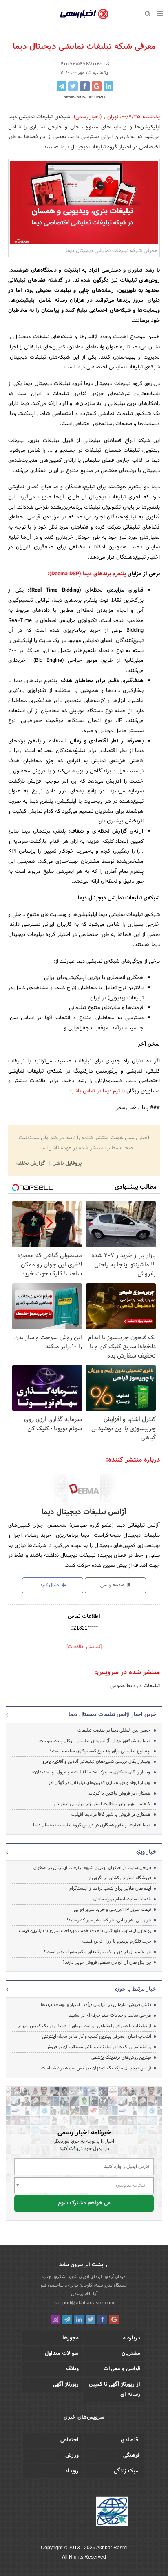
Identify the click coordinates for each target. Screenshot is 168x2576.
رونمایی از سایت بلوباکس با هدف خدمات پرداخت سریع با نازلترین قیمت (85, 1931)
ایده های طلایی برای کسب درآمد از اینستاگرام (110, 1888)
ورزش (72, 2456)
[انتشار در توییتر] (73, 86)
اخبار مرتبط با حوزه (136, 1989)
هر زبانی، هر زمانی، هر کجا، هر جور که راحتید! (109, 1920)
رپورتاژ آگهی (66, 2385)
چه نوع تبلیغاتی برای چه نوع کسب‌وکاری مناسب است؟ (100, 1751)
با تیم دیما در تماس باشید (97, 1091)
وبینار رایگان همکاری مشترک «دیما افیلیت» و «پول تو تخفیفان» (91, 1772)
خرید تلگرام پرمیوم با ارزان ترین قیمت (117, 1941)
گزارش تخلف (31, 1164)
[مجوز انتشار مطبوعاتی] (112, 2513)
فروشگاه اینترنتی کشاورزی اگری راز (120, 1878)
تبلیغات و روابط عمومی (135, 1686)
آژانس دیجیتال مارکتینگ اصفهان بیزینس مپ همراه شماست (96, 2068)
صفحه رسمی (113, 1585)
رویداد (72, 2471)
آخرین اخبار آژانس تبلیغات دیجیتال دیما (113, 1715)
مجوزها (71, 2338)
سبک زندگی (127, 2471)
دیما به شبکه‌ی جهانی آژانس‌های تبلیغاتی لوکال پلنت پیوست (95, 1741)
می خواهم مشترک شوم (84, 2203)
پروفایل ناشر (67, 1164)
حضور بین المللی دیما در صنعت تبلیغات (114, 1730)
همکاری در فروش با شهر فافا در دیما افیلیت (111, 1815)
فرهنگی (132, 2456)
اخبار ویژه (147, 1852)
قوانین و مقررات (122, 2369)
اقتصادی (130, 2440)
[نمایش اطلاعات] (84, 1647)
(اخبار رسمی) (88, 117)
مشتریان (131, 2354)
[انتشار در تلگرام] (62, 86)
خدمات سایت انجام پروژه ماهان (122, 1899)
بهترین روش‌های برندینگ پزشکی (121, 2058)
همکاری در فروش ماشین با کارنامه (119, 1793)
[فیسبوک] (102, 2319)
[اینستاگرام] (55, 2319)
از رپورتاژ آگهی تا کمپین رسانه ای (115, 2390)
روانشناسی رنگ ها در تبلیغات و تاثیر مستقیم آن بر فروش (98, 2047)
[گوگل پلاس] (114, 2319)
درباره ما (131, 2338)
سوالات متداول (62, 2354)
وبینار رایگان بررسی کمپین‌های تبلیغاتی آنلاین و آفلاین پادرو (96, 1762)
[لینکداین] (79, 2319)
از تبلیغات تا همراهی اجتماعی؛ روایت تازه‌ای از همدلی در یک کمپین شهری (84, 2026)
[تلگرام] (67, 2319)
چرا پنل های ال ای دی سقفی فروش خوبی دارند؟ (107, 1962)
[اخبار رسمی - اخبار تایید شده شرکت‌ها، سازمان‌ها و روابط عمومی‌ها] (84, 14)
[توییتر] (91, 2319)
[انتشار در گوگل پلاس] (97, 86)
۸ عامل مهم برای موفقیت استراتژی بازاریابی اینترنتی (102, 1804)
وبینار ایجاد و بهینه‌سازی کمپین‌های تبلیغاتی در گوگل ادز (99, 1783)
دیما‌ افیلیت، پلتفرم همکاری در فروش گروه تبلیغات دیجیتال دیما (92, 1825)
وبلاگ (72, 2369)
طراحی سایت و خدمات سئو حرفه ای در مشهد (110, 2015)
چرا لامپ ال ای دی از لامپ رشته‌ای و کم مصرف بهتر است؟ (98, 1952)
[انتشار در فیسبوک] (85, 86)
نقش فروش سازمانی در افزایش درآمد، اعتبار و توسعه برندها (96, 2005)
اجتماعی (70, 2440)
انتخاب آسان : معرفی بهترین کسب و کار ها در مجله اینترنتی (97, 2036)
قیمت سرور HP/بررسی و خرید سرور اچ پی (113, 1910)
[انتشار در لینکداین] (108, 86)
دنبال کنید (50, 1585)
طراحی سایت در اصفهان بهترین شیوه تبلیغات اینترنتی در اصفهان (92, 1868)
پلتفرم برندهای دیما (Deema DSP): (87, 574)
